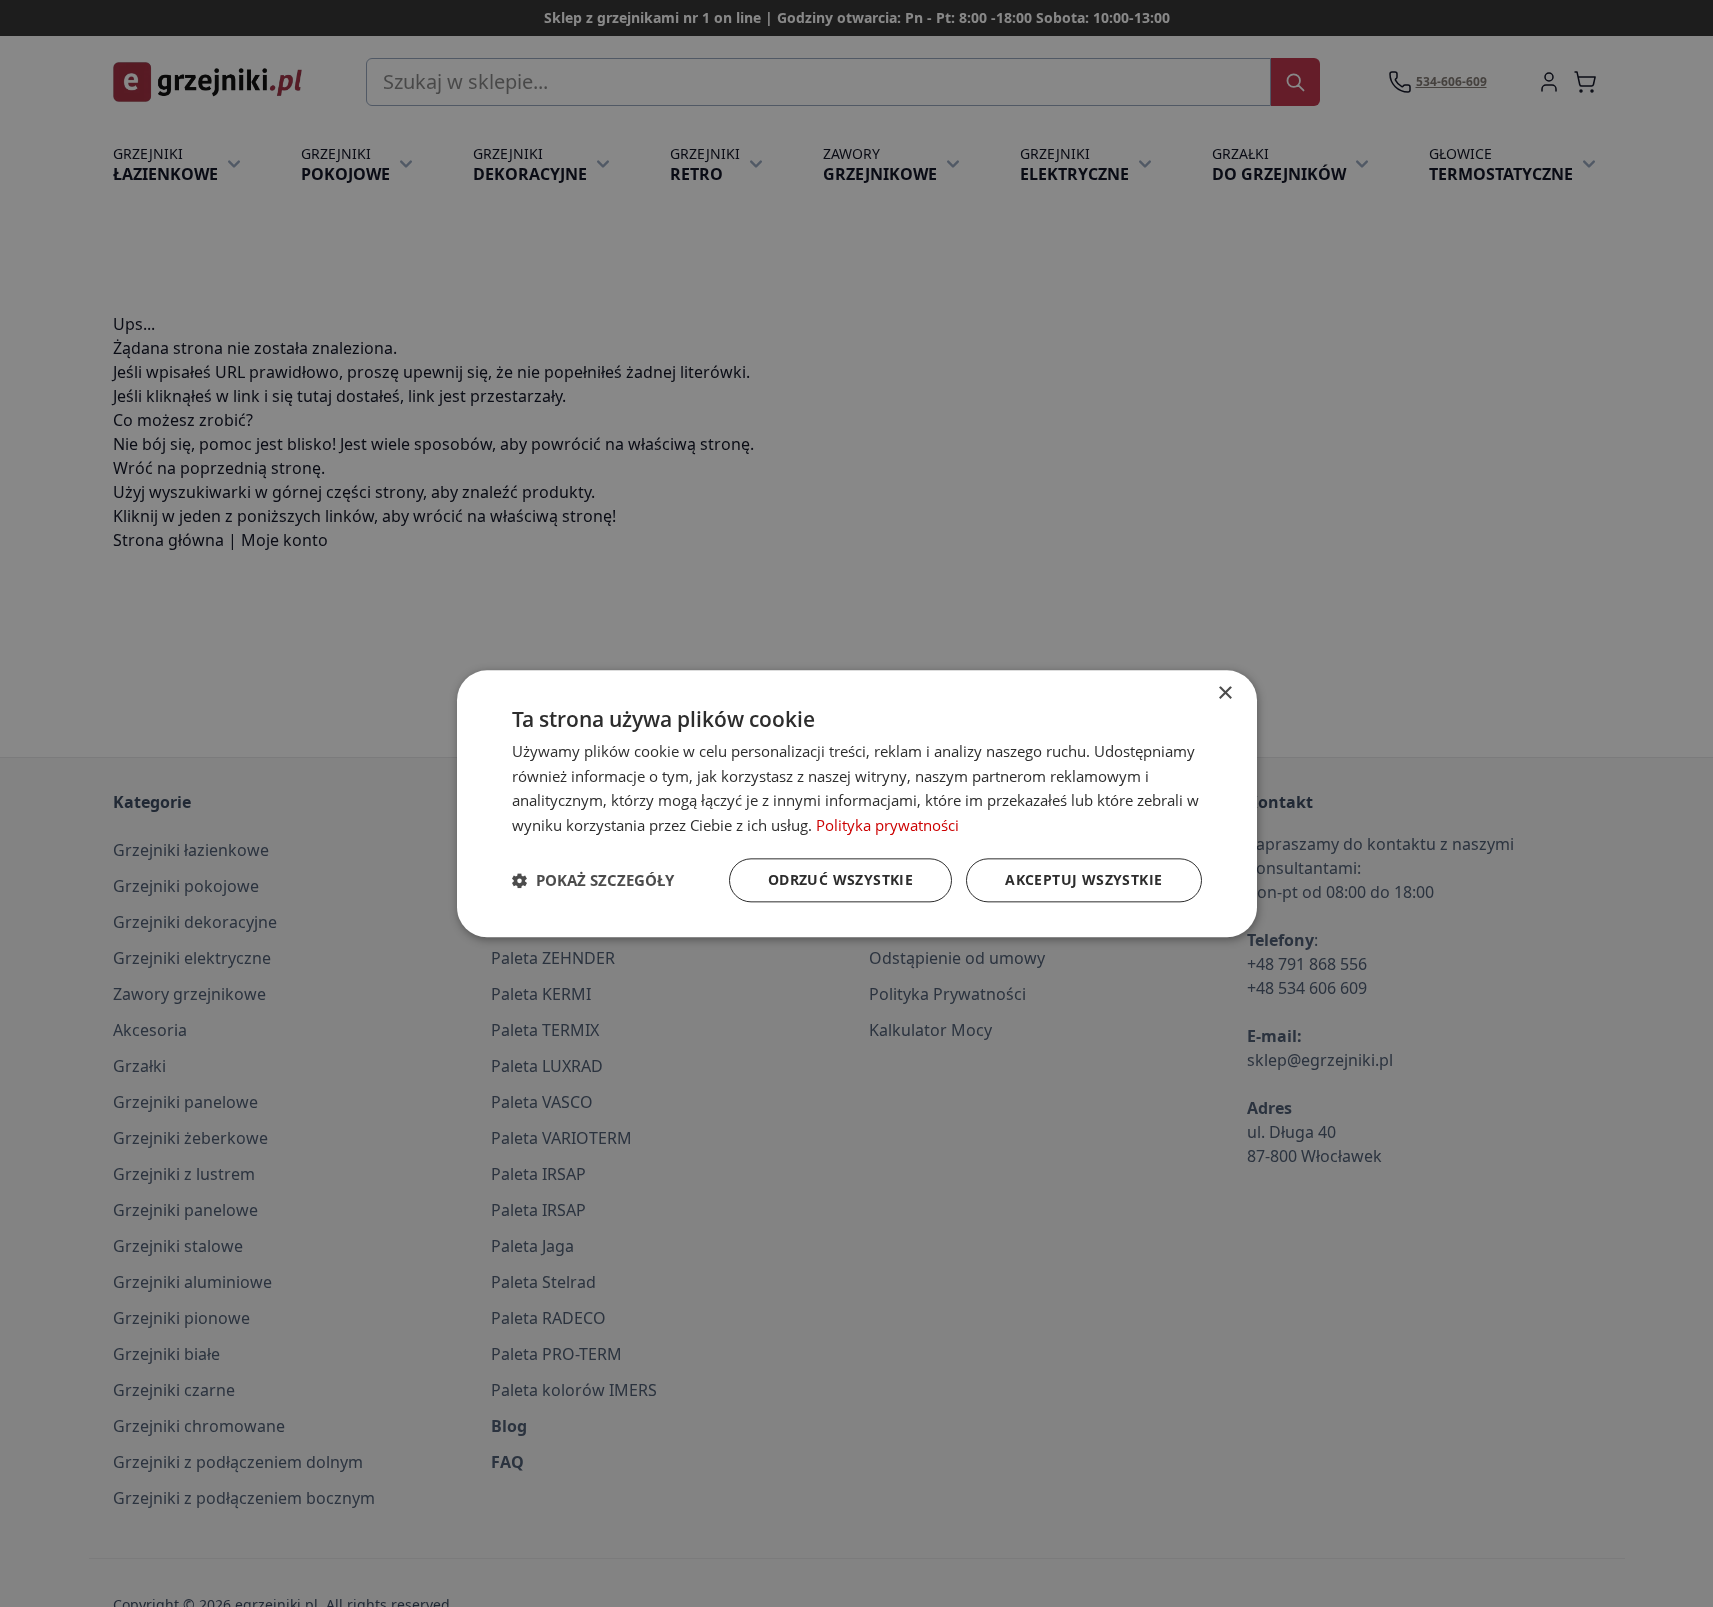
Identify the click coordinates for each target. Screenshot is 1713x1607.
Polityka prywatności (887, 825)
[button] (593, 880)
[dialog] (857, 803)
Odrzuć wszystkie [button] (840, 879)
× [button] (1224, 693)
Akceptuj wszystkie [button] (1083, 879)
